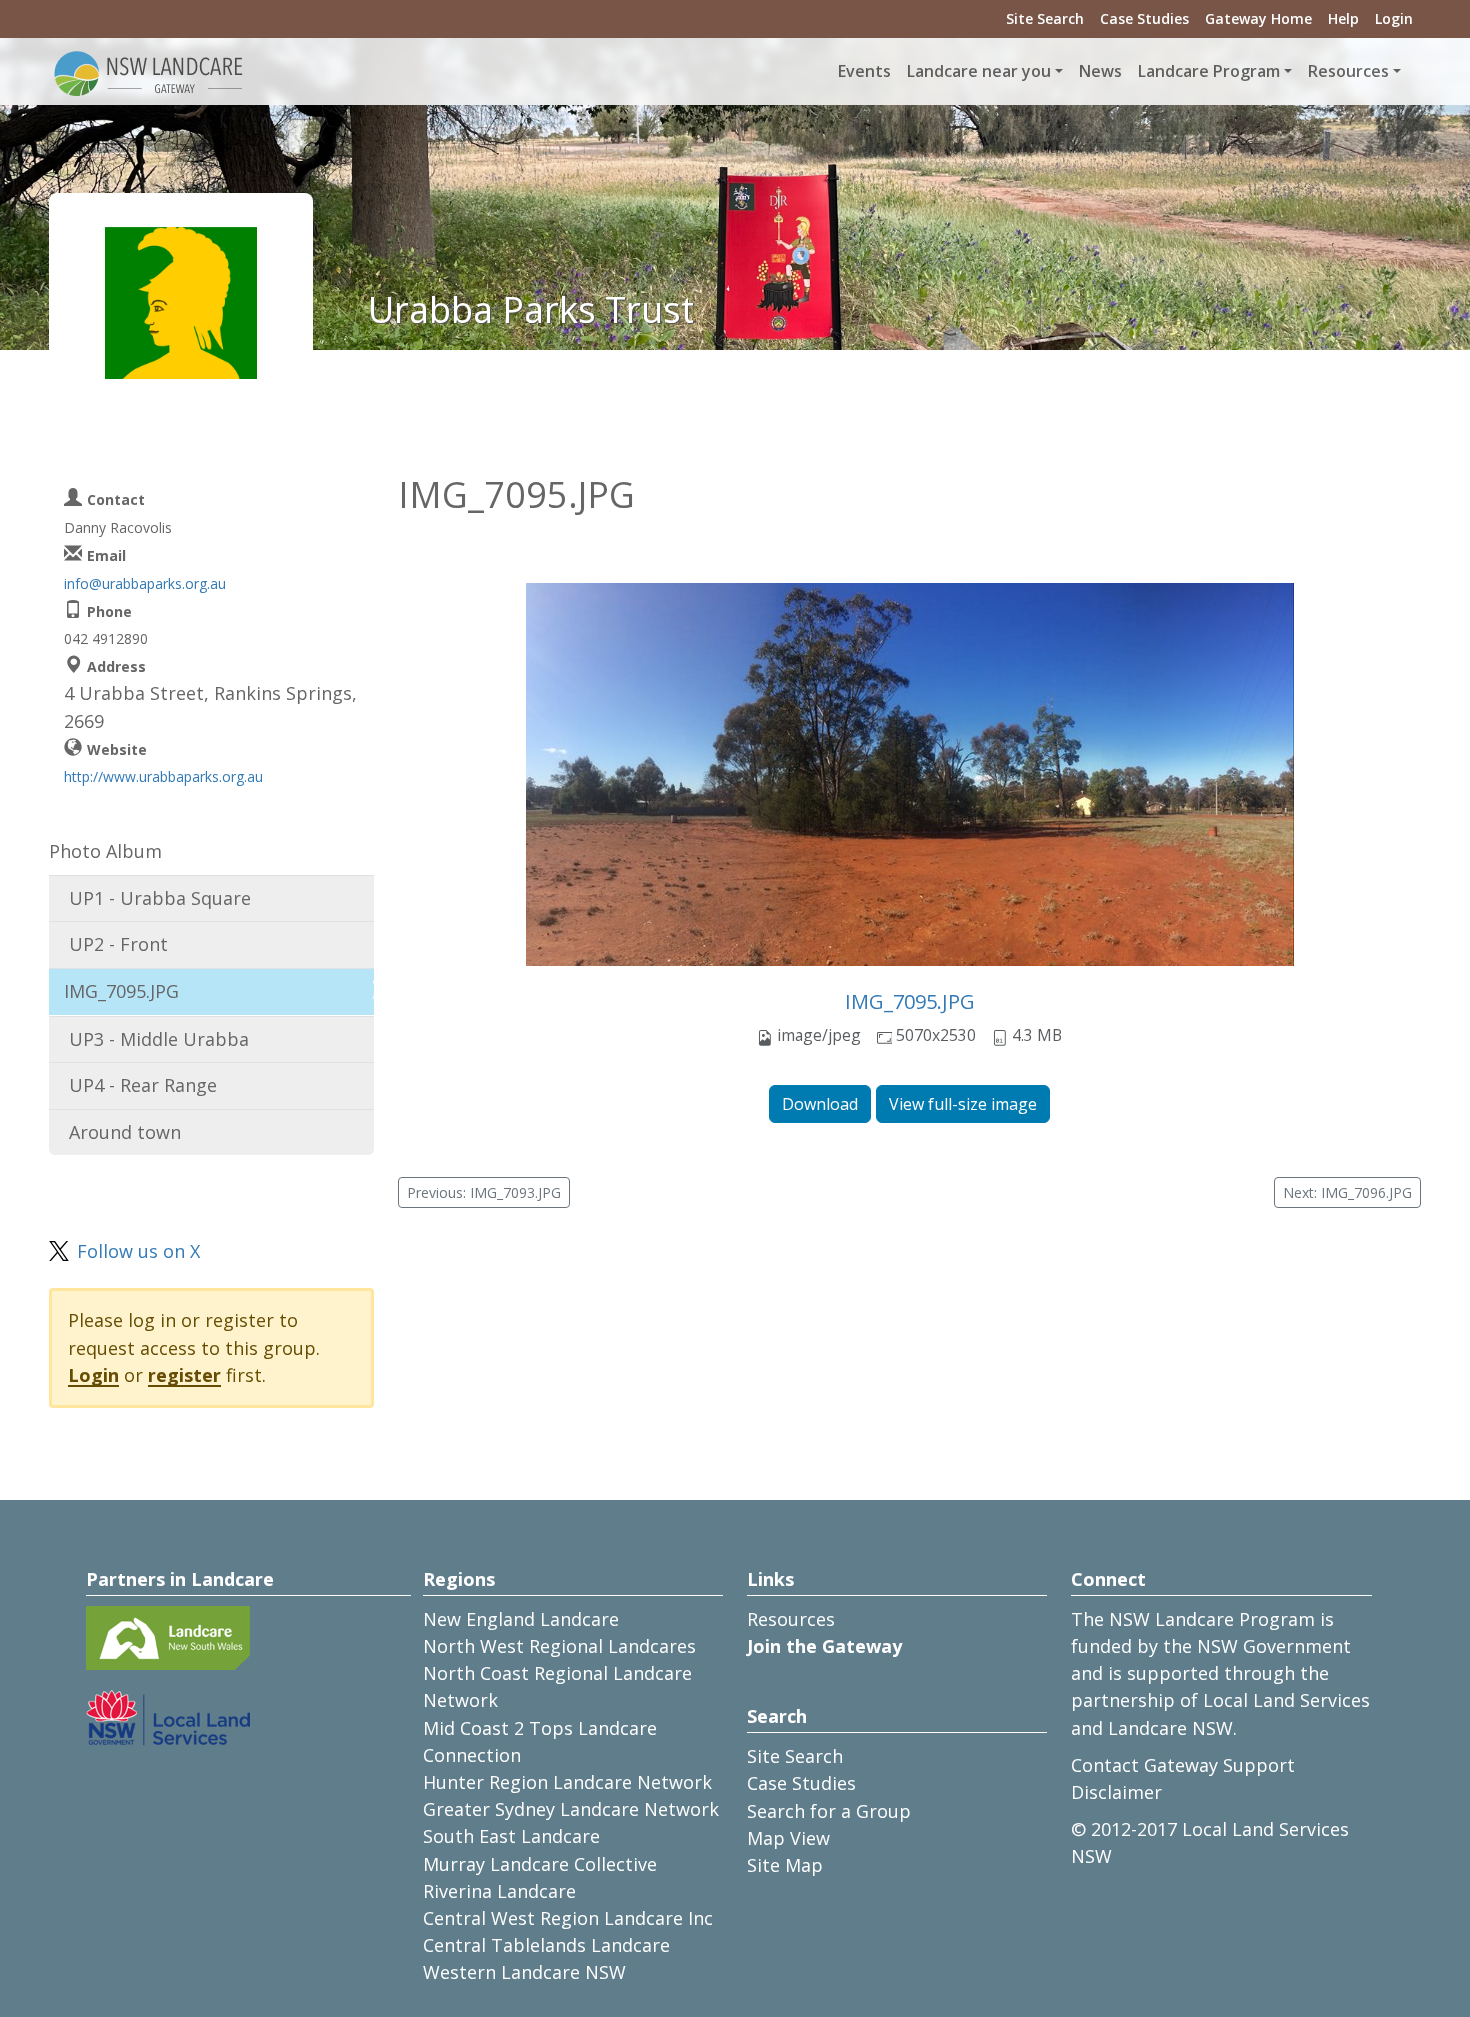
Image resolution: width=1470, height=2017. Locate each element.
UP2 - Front (118, 944)
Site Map (785, 1865)
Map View (788, 1838)
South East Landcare (511, 1836)
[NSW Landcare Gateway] (149, 72)
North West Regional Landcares (559, 1646)
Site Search (1045, 18)
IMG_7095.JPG (910, 1001)
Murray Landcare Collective (540, 1864)
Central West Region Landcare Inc (568, 1918)
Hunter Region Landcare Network (567, 1782)
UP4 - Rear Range (143, 1085)
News (1100, 71)
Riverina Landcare (499, 1891)
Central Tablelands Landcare (546, 1945)
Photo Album (105, 851)
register (184, 1375)
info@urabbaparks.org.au (145, 583)
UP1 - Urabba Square (160, 898)
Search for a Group (829, 1811)
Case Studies (1144, 18)
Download (820, 1104)
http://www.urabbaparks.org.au (163, 776)
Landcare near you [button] (979, 71)
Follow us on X (138, 1251)
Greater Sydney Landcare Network (571, 1809)
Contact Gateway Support (1183, 1765)
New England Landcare (521, 1619)
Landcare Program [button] (1209, 71)
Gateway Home (1258, 18)
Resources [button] (1348, 71)
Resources (791, 1619)
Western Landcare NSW (524, 1972)
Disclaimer (1116, 1792)
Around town (125, 1132)
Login (1394, 18)
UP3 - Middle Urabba (159, 1039)
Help (1343, 18)
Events (864, 71)
